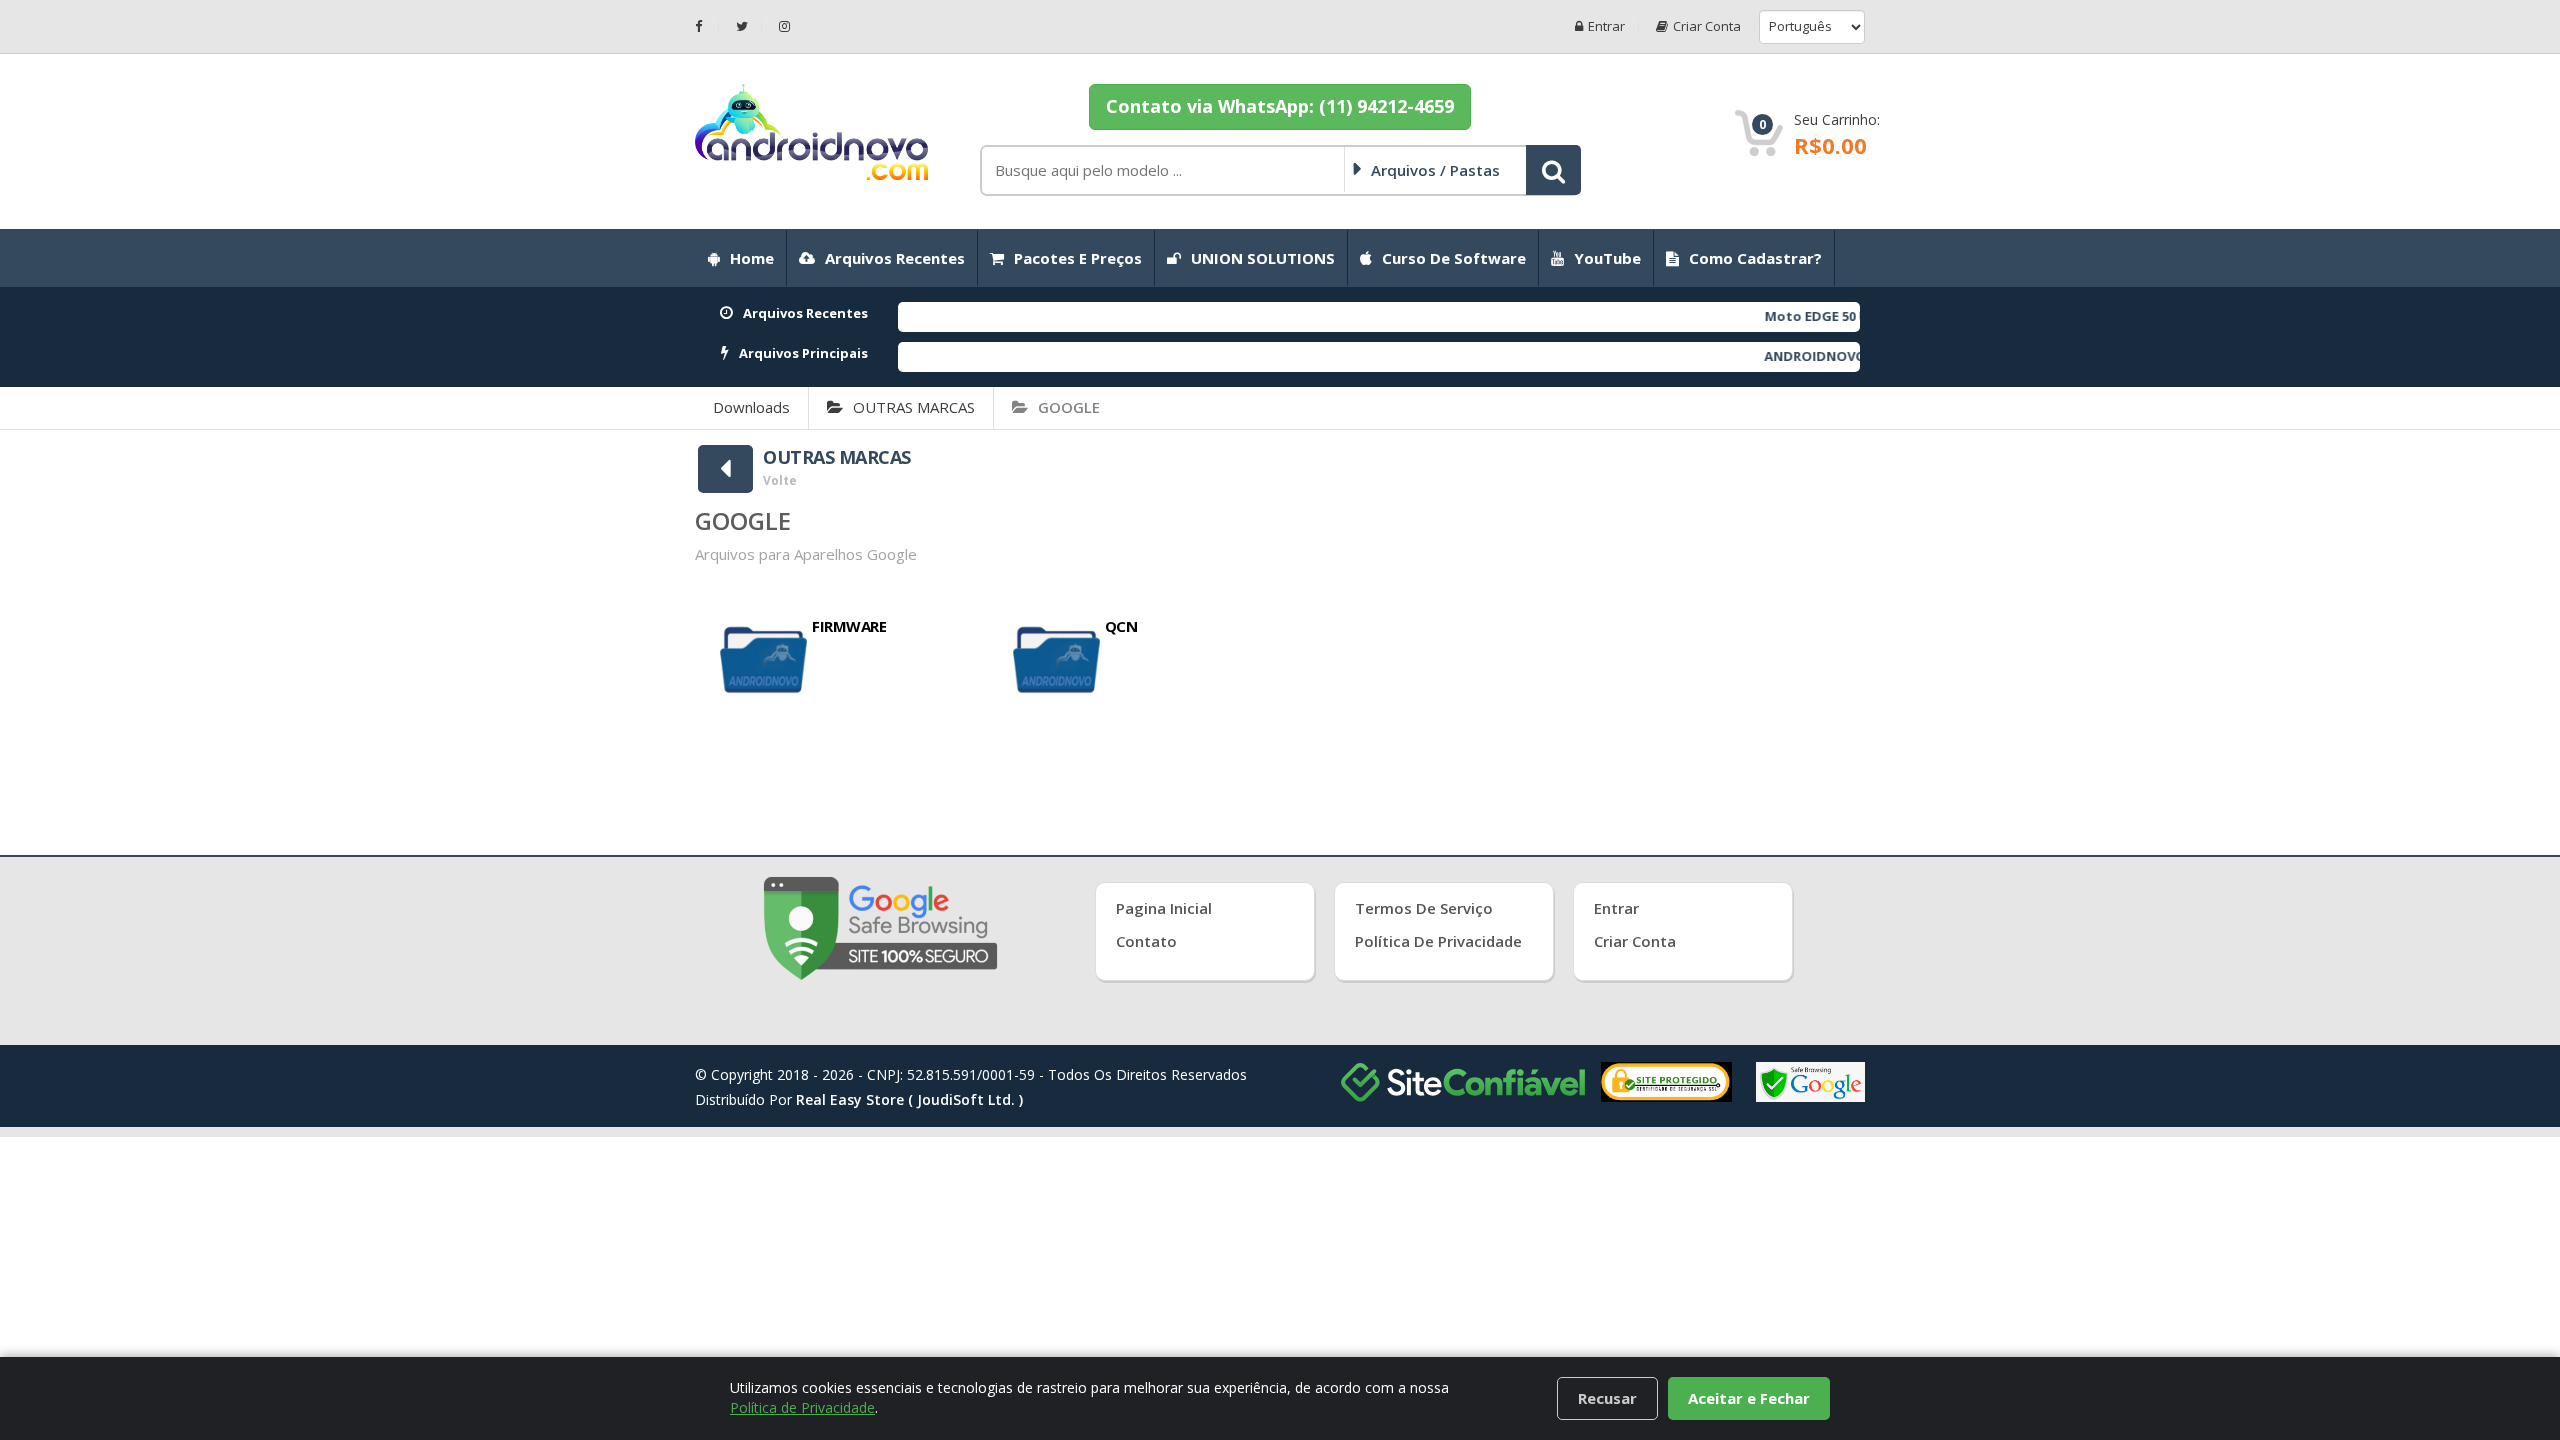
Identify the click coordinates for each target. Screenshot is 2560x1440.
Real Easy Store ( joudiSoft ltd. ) (909, 1099)
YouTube (1607, 258)
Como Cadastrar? (1755, 258)
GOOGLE (1069, 407)
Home (752, 258)
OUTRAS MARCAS (914, 407)
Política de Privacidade (1438, 941)
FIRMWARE (849, 626)
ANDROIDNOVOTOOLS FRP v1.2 (1812, 356)
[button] (1553, 170)
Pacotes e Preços (1078, 258)
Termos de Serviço (1424, 908)
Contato (1146, 941)
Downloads (751, 407)
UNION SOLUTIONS (1263, 258)
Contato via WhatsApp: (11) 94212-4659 (1280, 106)
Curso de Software (1454, 258)
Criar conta (1707, 26)
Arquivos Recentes (895, 258)
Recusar (1607, 1398)
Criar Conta (1635, 941)
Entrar (1606, 26)
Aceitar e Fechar (1749, 1398)
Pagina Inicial (1164, 908)
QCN (1121, 626)
